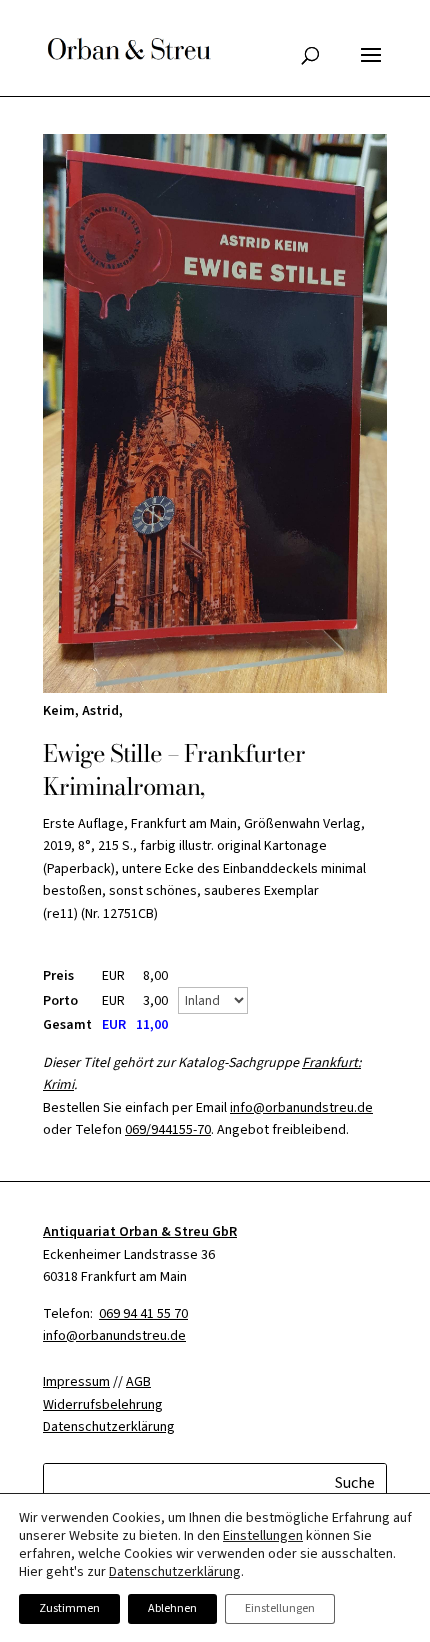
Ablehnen (172, 1608)
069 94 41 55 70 (143, 1314)
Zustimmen (69, 1608)
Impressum (76, 1382)
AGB (138, 1382)
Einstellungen (263, 1536)
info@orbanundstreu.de (301, 1108)
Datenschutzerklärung (175, 1572)
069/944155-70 (168, 1130)
